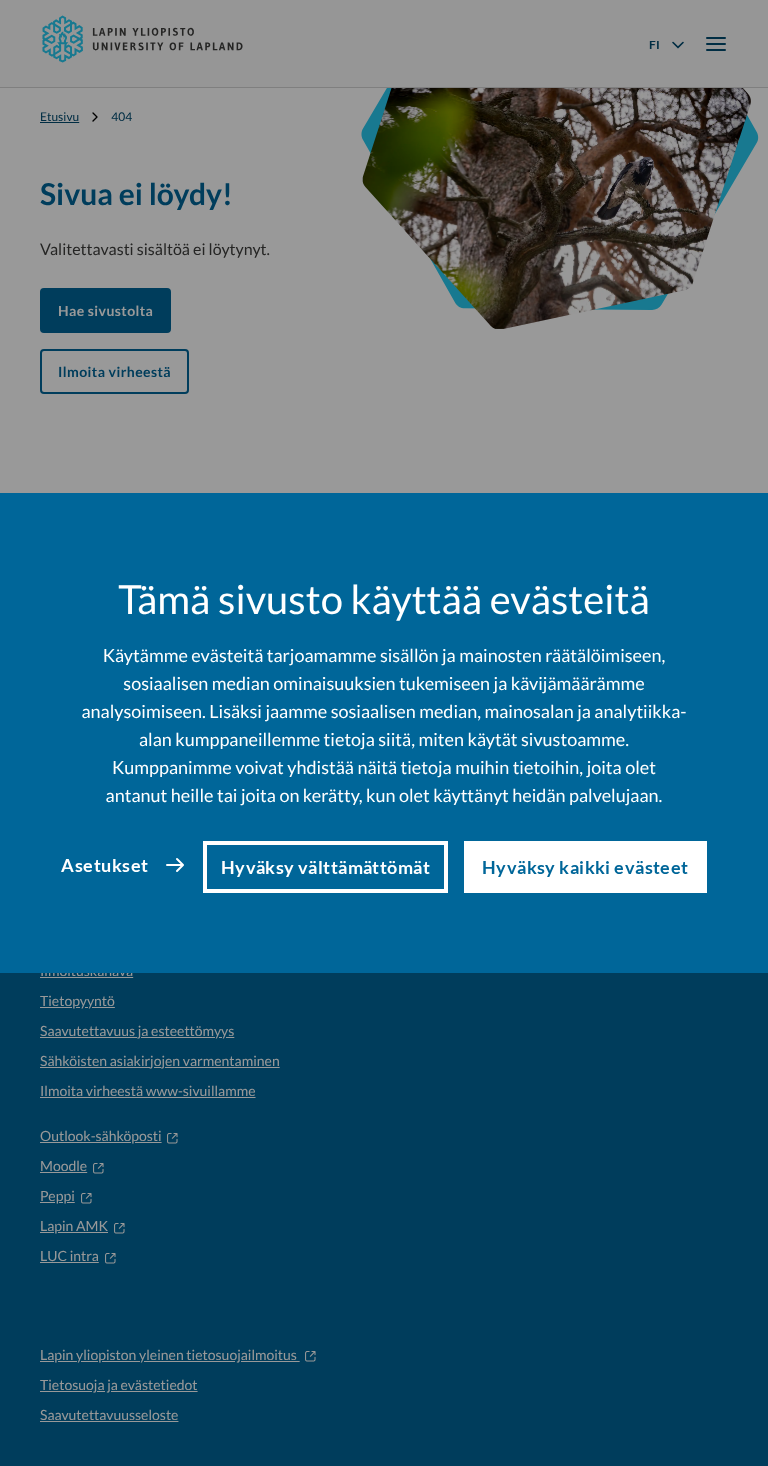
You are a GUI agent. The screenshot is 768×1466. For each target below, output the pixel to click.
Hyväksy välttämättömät (325, 867)
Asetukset (104, 865)
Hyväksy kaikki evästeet (585, 867)
